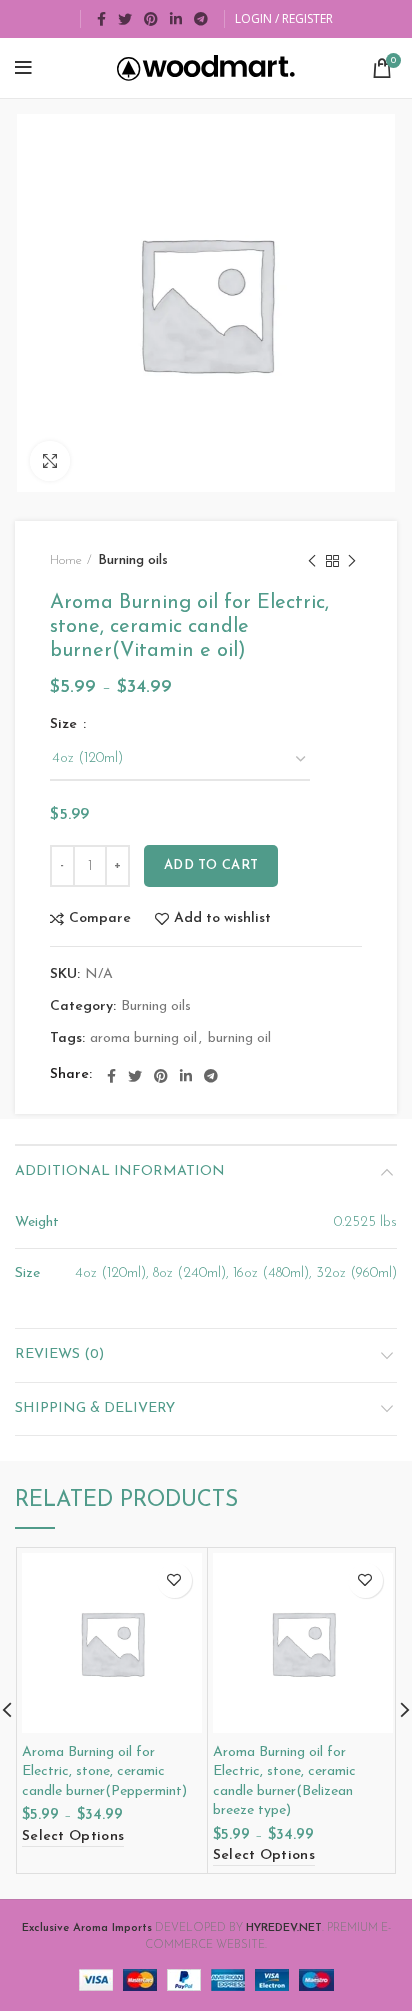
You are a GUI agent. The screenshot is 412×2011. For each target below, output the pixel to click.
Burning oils (133, 560)
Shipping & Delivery (95, 1408)
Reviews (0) (59, 1354)
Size (65, 725)
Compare (100, 919)
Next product (352, 561)
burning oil (239, 1038)
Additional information (120, 1171)
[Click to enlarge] (50, 461)
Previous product (312, 561)
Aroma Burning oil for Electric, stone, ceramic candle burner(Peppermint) (104, 1772)
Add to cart (211, 865)
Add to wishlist (222, 919)
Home (66, 560)
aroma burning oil (143, 1038)
